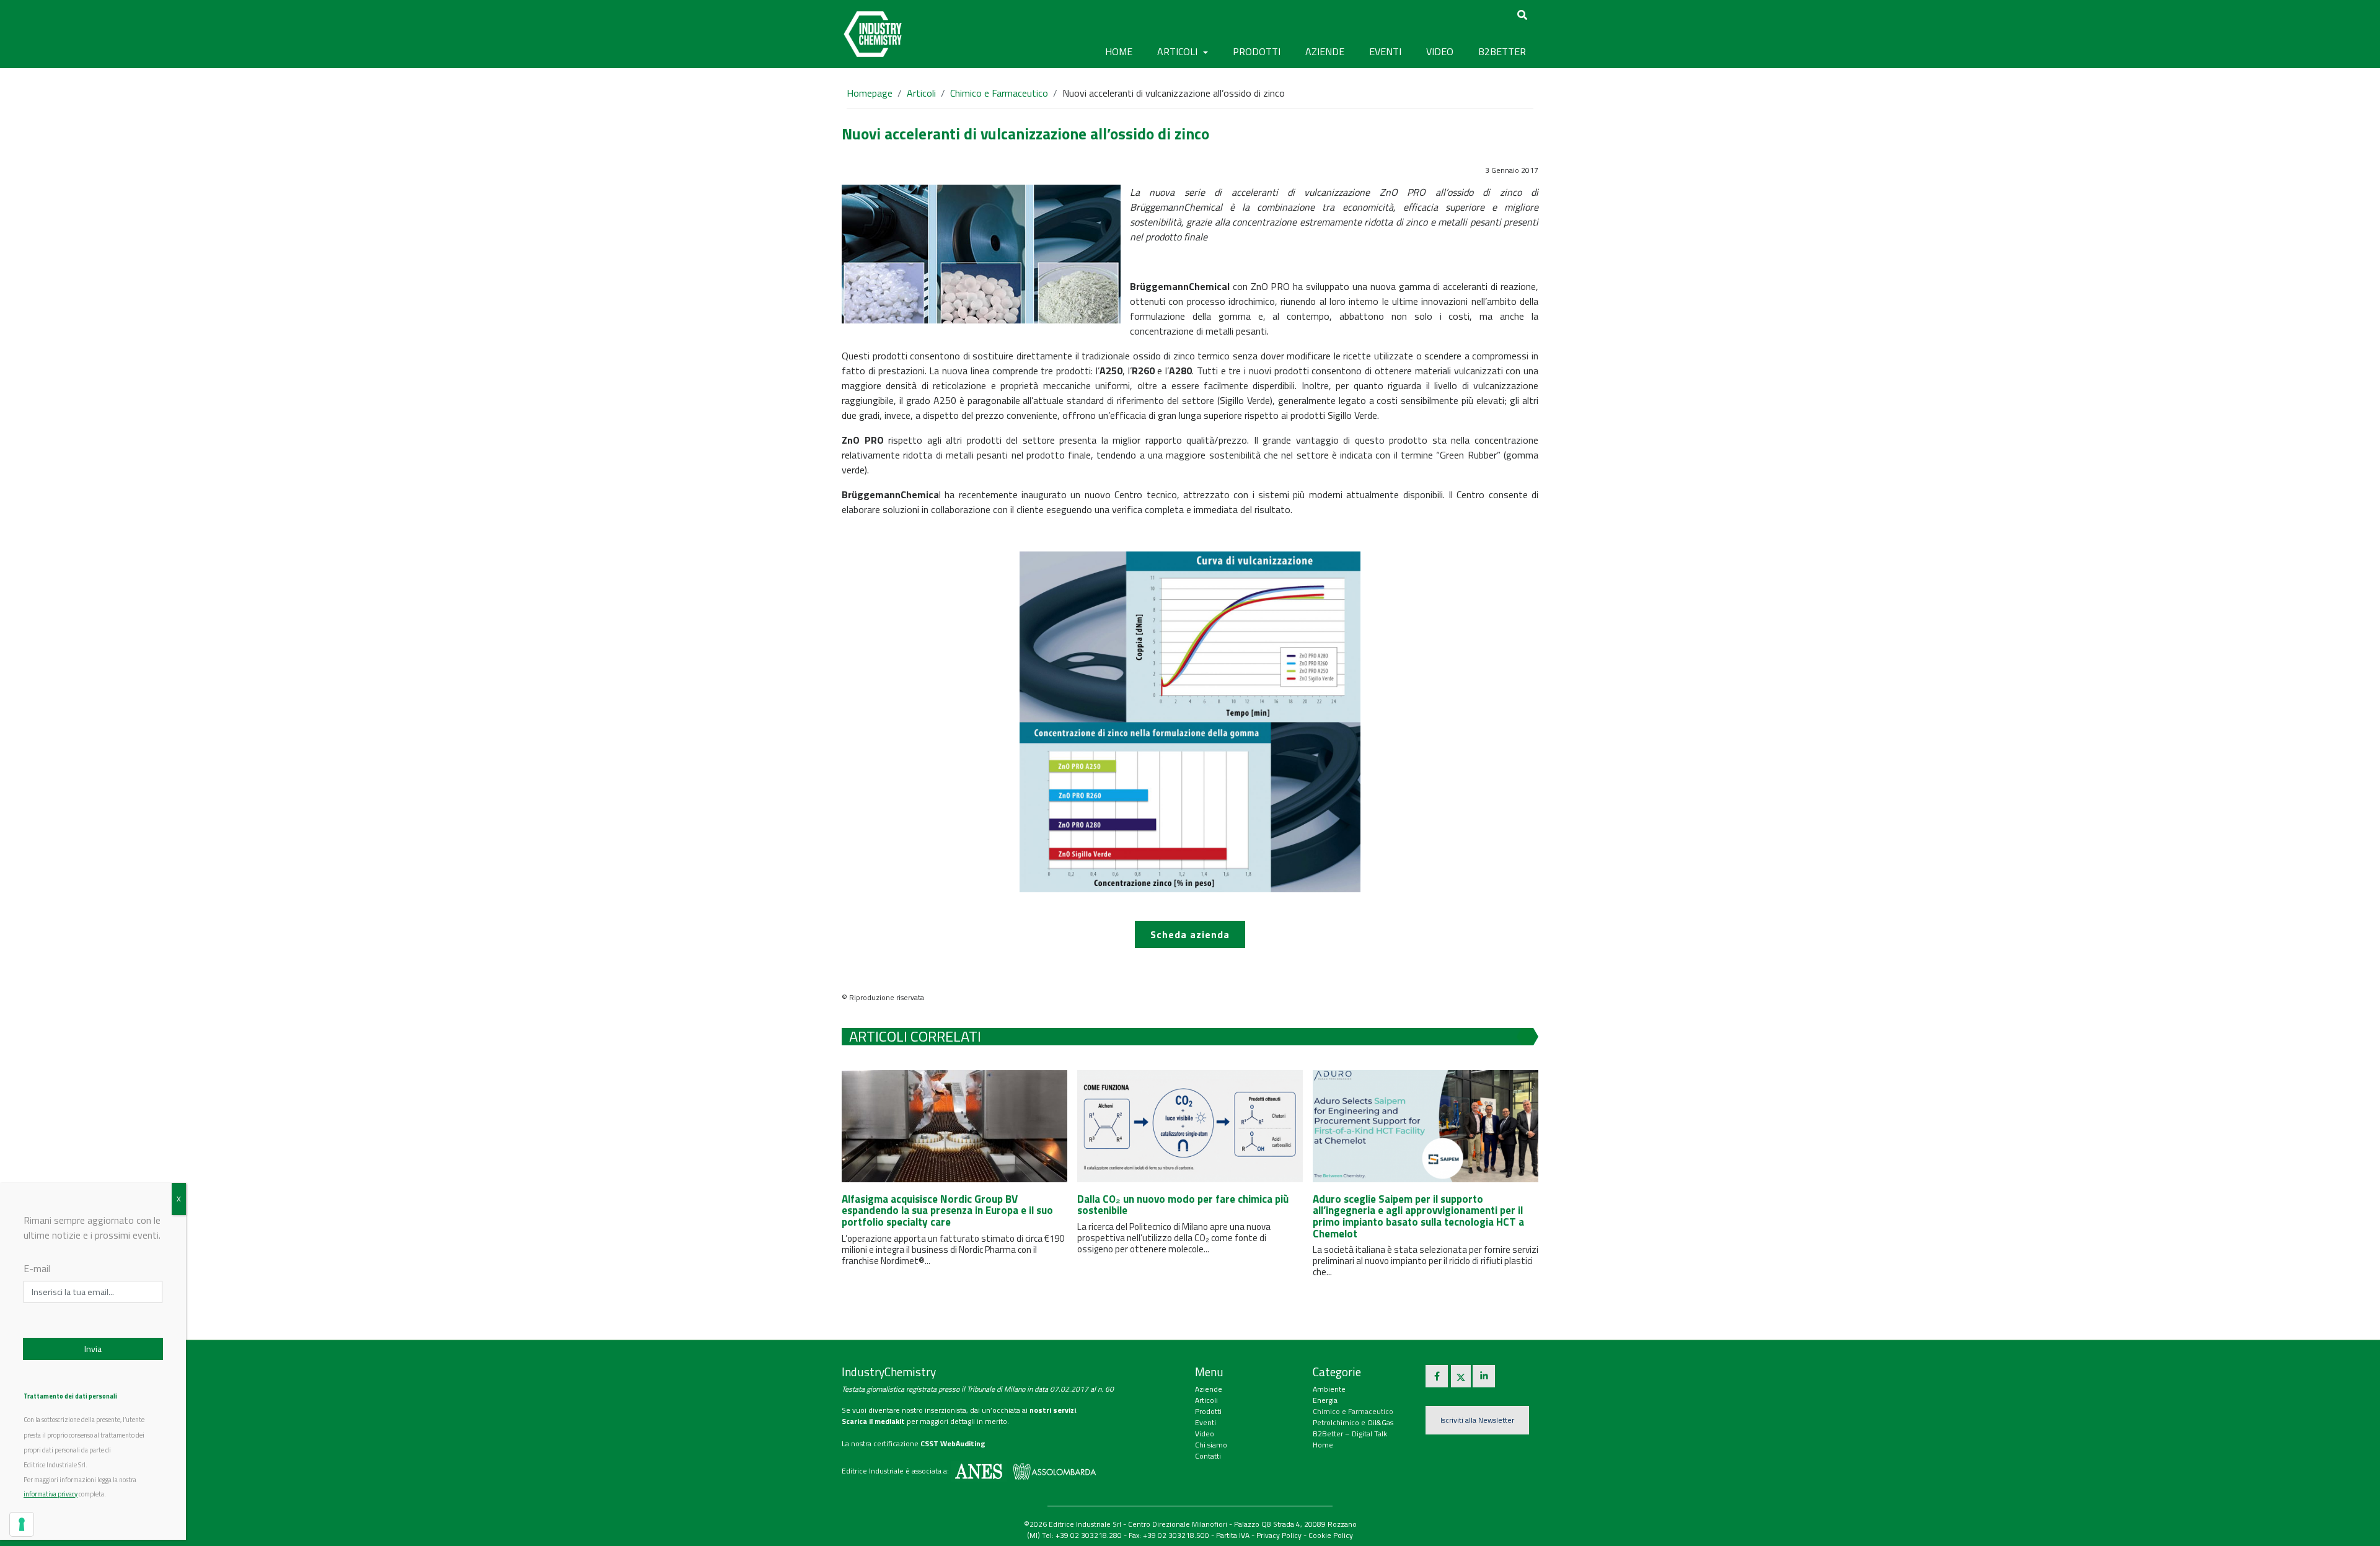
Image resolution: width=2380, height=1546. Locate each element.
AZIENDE (1325, 51)
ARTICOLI (1179, 51)
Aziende (1209, 1389)
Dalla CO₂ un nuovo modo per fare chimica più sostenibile (1183, 1205)
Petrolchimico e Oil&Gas (1353, 1422)
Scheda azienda (1190, 934)
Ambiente (1329, 1389)
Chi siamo (1211, 1445)
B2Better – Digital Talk (1350, 1434)
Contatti (1208, 1456)
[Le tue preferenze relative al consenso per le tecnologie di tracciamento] (22, 1524)
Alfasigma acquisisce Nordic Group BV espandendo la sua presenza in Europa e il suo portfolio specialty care (947, 1210)
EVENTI (1385, 51)
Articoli (921, 93)
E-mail (37, 1268)
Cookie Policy (1331, 1535)
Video (1205, 1434)
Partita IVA (1233, 1535)
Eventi (1205, 1422)
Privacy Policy (1279, 1535)
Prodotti (1208, 1411)
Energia (1325, 1400)
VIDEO (1440, 51)
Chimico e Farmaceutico (999, 93)
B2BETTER (1502, 51)
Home (1119, 51)
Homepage (870, 93)
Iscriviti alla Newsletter (1477, 1420)
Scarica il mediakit (873, 1421)
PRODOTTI (1257, 51)
